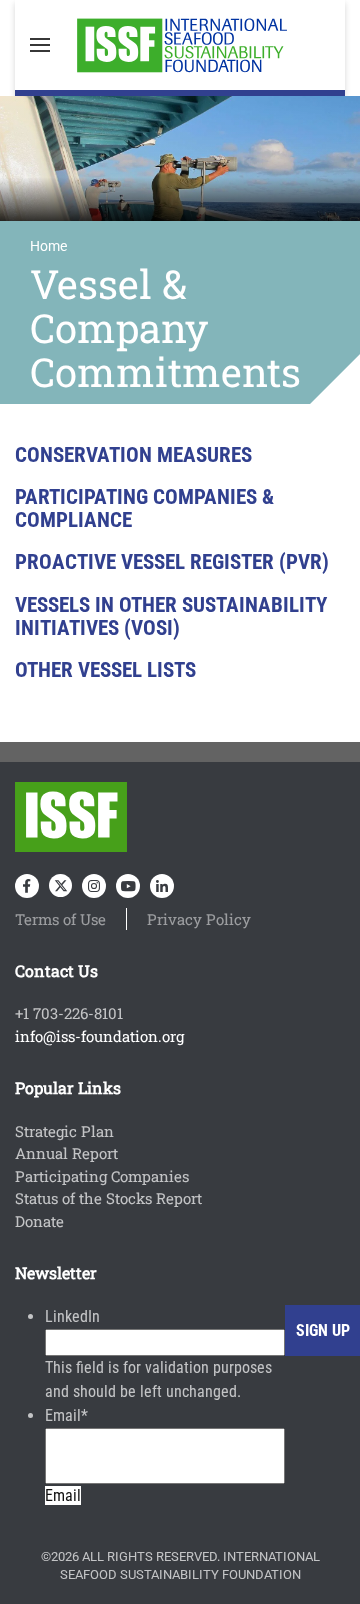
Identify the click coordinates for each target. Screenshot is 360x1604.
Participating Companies (102, 1176)
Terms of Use (60, 919)
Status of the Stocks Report (108, 1198)
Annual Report (66, 1153)
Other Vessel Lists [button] (105, 670)
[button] (40, 45)
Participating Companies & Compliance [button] (144, 508)
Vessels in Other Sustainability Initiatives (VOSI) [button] (171, 616)
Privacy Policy (199, 919)
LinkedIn (72, 1316)
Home (48, 246)
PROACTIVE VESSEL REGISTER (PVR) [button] (172, 562)
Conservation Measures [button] (133, 455)
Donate (39, 1221)
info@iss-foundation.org (99, 1036)
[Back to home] (180, 45)
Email (66, 1415)
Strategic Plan (64, 1131)
